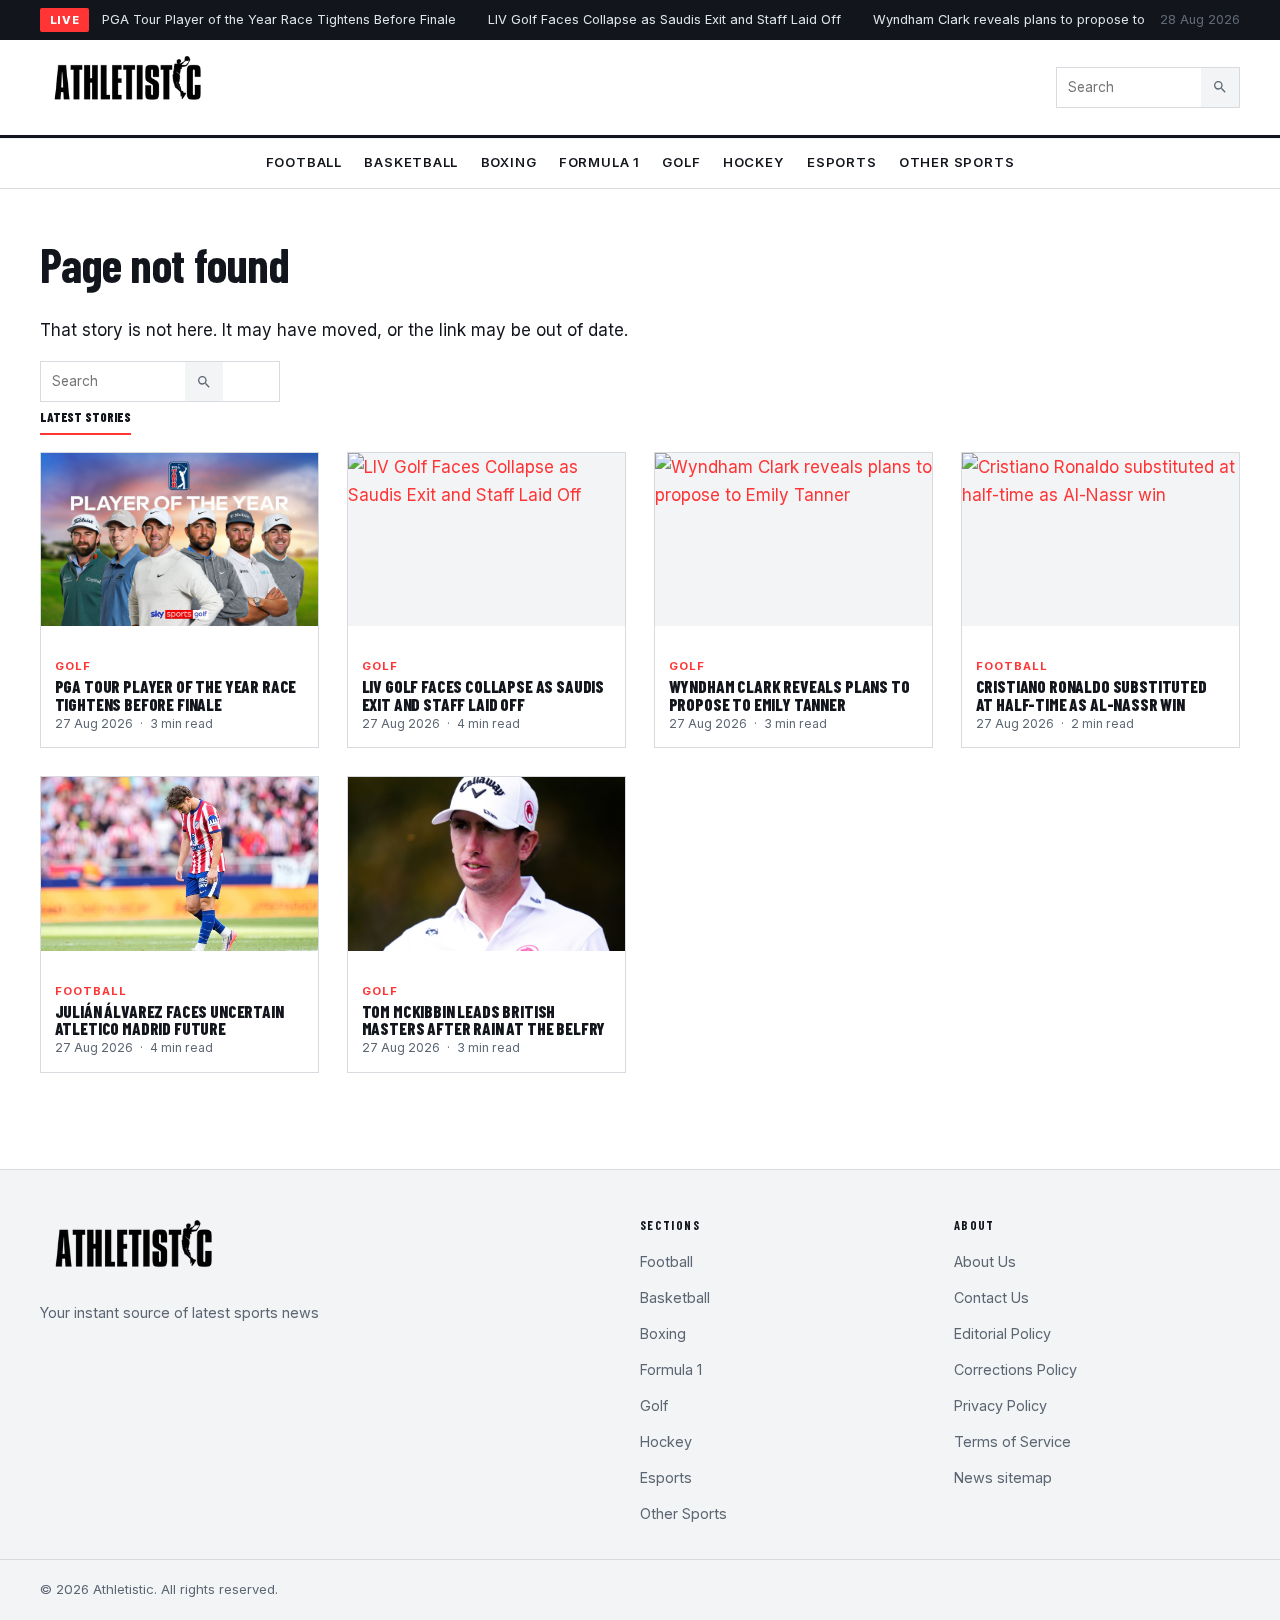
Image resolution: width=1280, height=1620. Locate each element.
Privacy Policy (1000, 1405)
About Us (985, 1261)
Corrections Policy (1015, 1369)
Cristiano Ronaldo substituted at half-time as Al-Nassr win (1091, 695)
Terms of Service (1012, 1441)
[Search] (1220, 87)
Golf (681, 162)
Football (304, 162)
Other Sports (956, 162)
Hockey (754, 162)
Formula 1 (599, 162)
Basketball (411, 162)
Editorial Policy (1002, 1333)
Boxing (509, 162)
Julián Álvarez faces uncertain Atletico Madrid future (169, 1020)
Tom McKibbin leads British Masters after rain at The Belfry (484, 1020)
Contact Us (991, 1297)
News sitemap (1003, 1477)
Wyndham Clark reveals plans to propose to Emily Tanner (1050, 19)
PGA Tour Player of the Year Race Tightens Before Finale (279, 19)
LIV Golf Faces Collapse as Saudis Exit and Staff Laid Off (664, 19)
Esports (842, 162)
